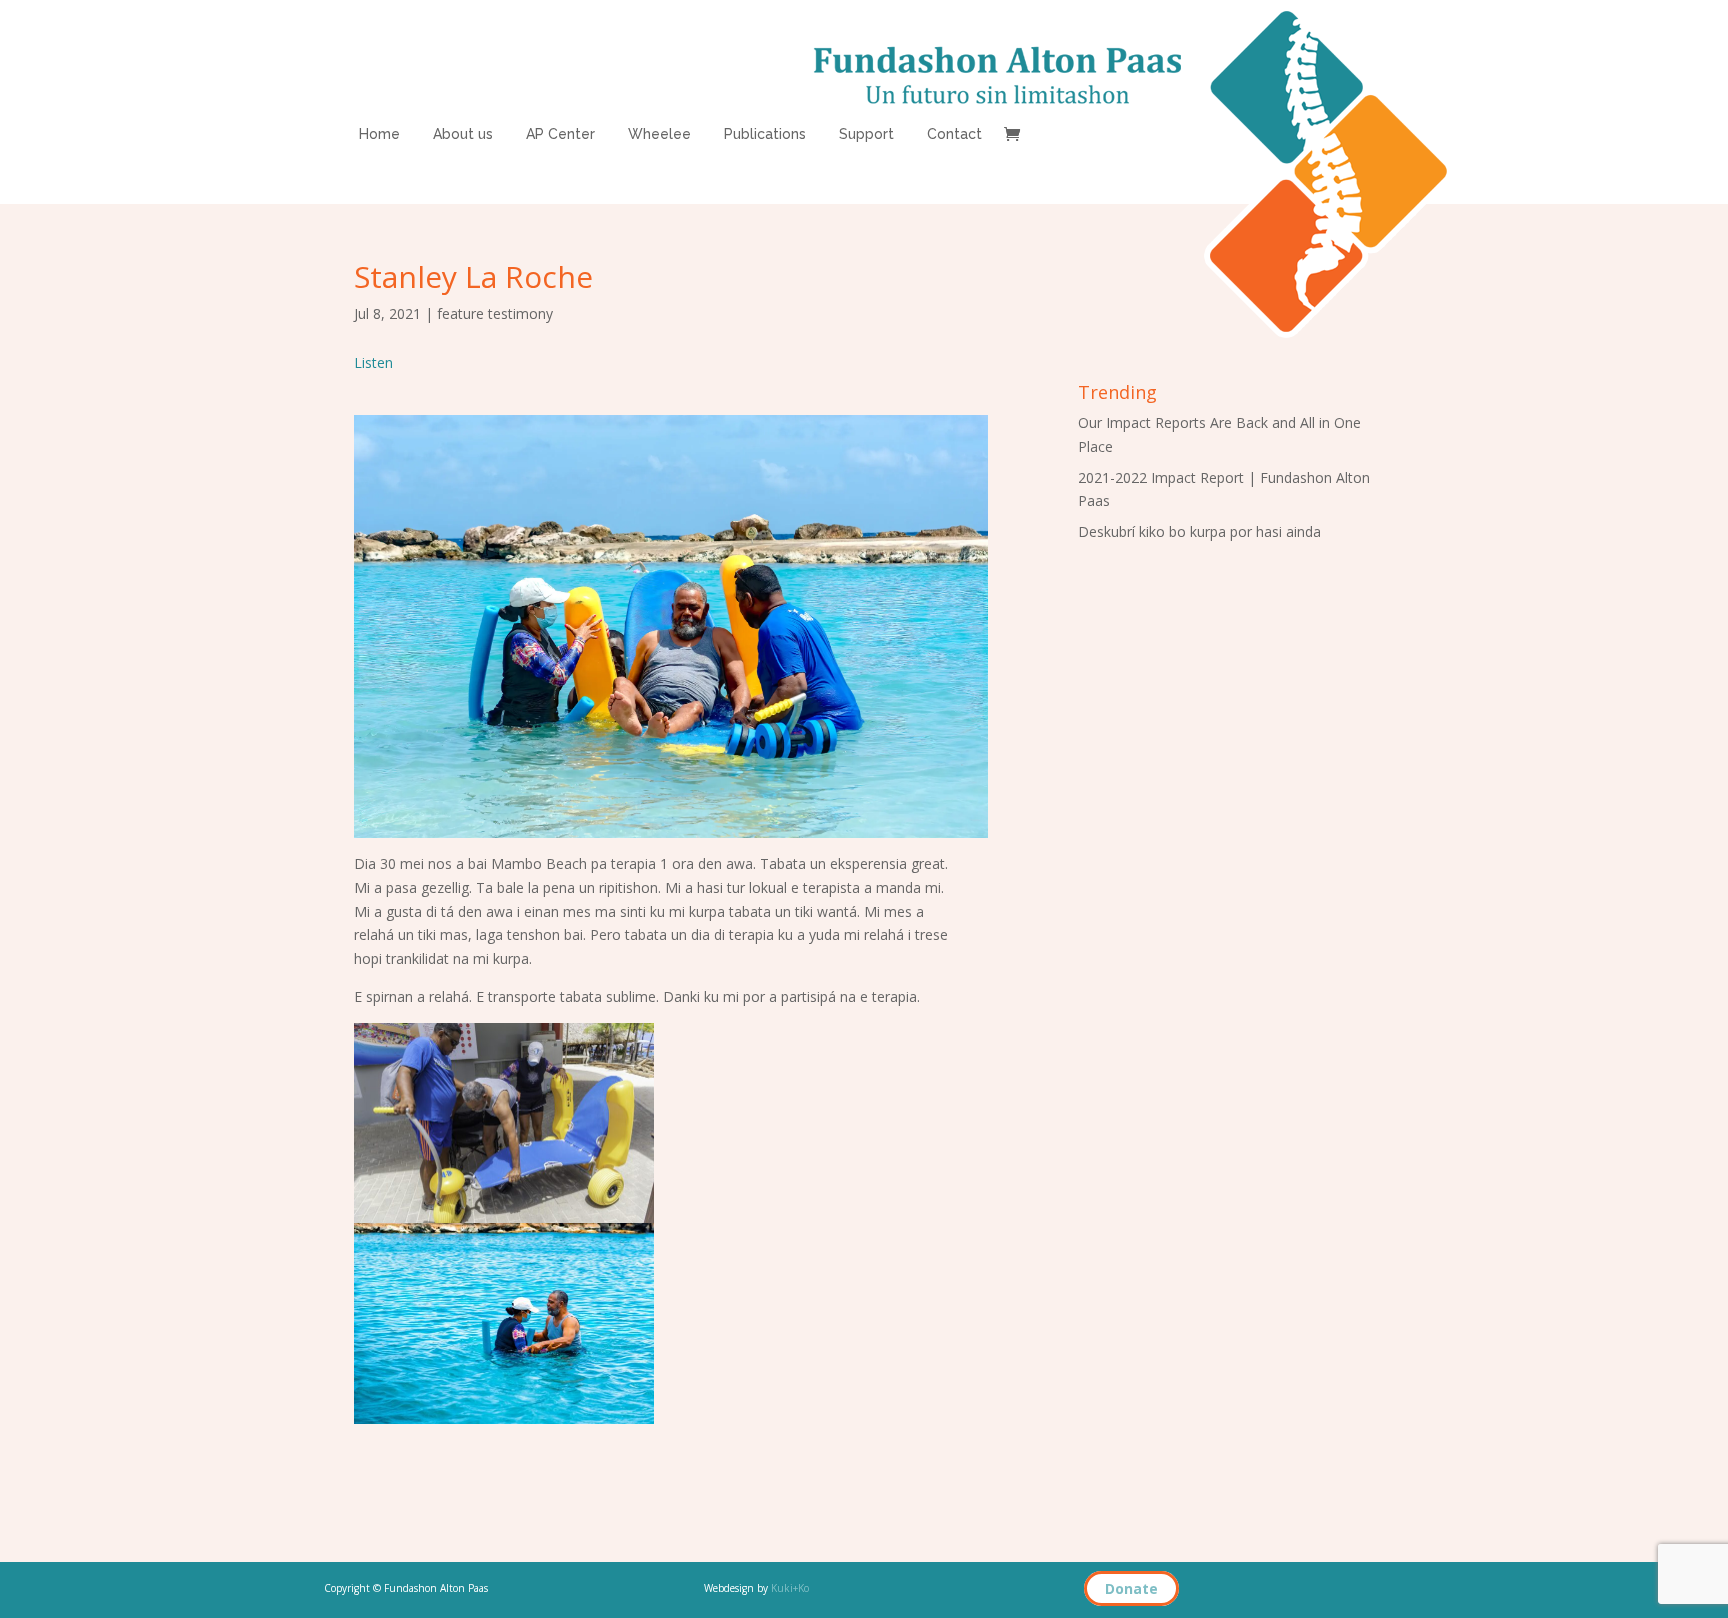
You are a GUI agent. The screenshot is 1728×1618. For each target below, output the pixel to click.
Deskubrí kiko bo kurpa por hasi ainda (1199, 531)
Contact (954, 134)
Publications (765, 134)
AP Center (560, 134)
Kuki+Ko (790, 1588)
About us (463, 134)
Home (379, 134)
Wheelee (659, 134)
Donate (1131, 1588)
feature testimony (495, 313)
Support (866, 134)
